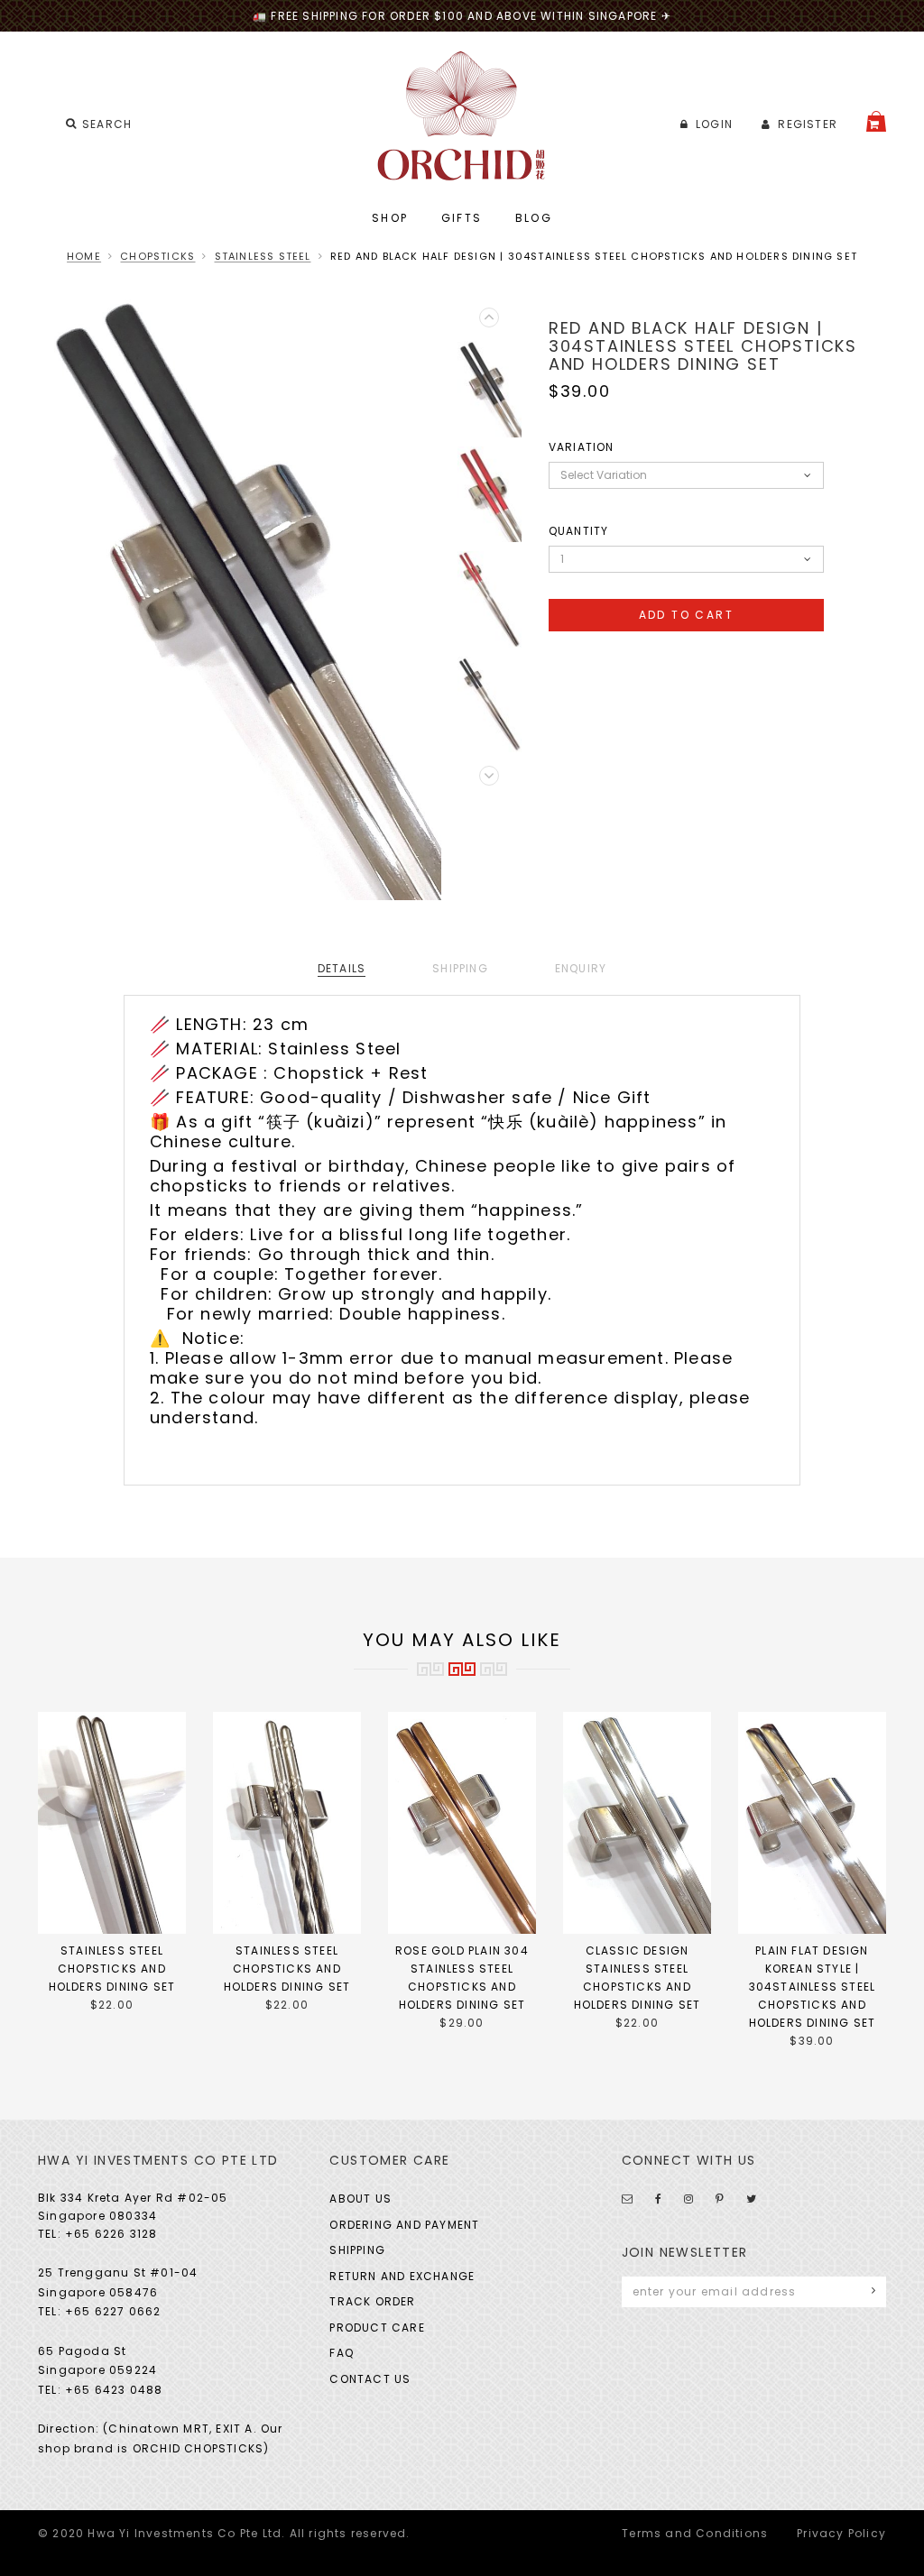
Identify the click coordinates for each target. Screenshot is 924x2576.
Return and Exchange (402, 2276)
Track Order (372, 2301)
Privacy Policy (841, 2533)
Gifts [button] (462, 218)
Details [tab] (342, 968)
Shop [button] (390, 218)
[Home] (462, 116)
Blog (534, 218)
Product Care (377, 2328)
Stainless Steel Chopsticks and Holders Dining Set (112, 1969)
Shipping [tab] (460, 968)
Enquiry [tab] (581, 968)
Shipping (357, 2250)
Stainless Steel (263, 256)
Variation (582, 447)
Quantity (579, 531)
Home (84, 256)
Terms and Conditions (695, 2533)
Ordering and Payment (404, 2225)
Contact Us (370, 2379)
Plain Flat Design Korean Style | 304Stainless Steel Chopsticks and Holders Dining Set (813, 1987)
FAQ (342, 2353)
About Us (360, 2199)
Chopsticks (157, 256)
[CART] (876, 121)
